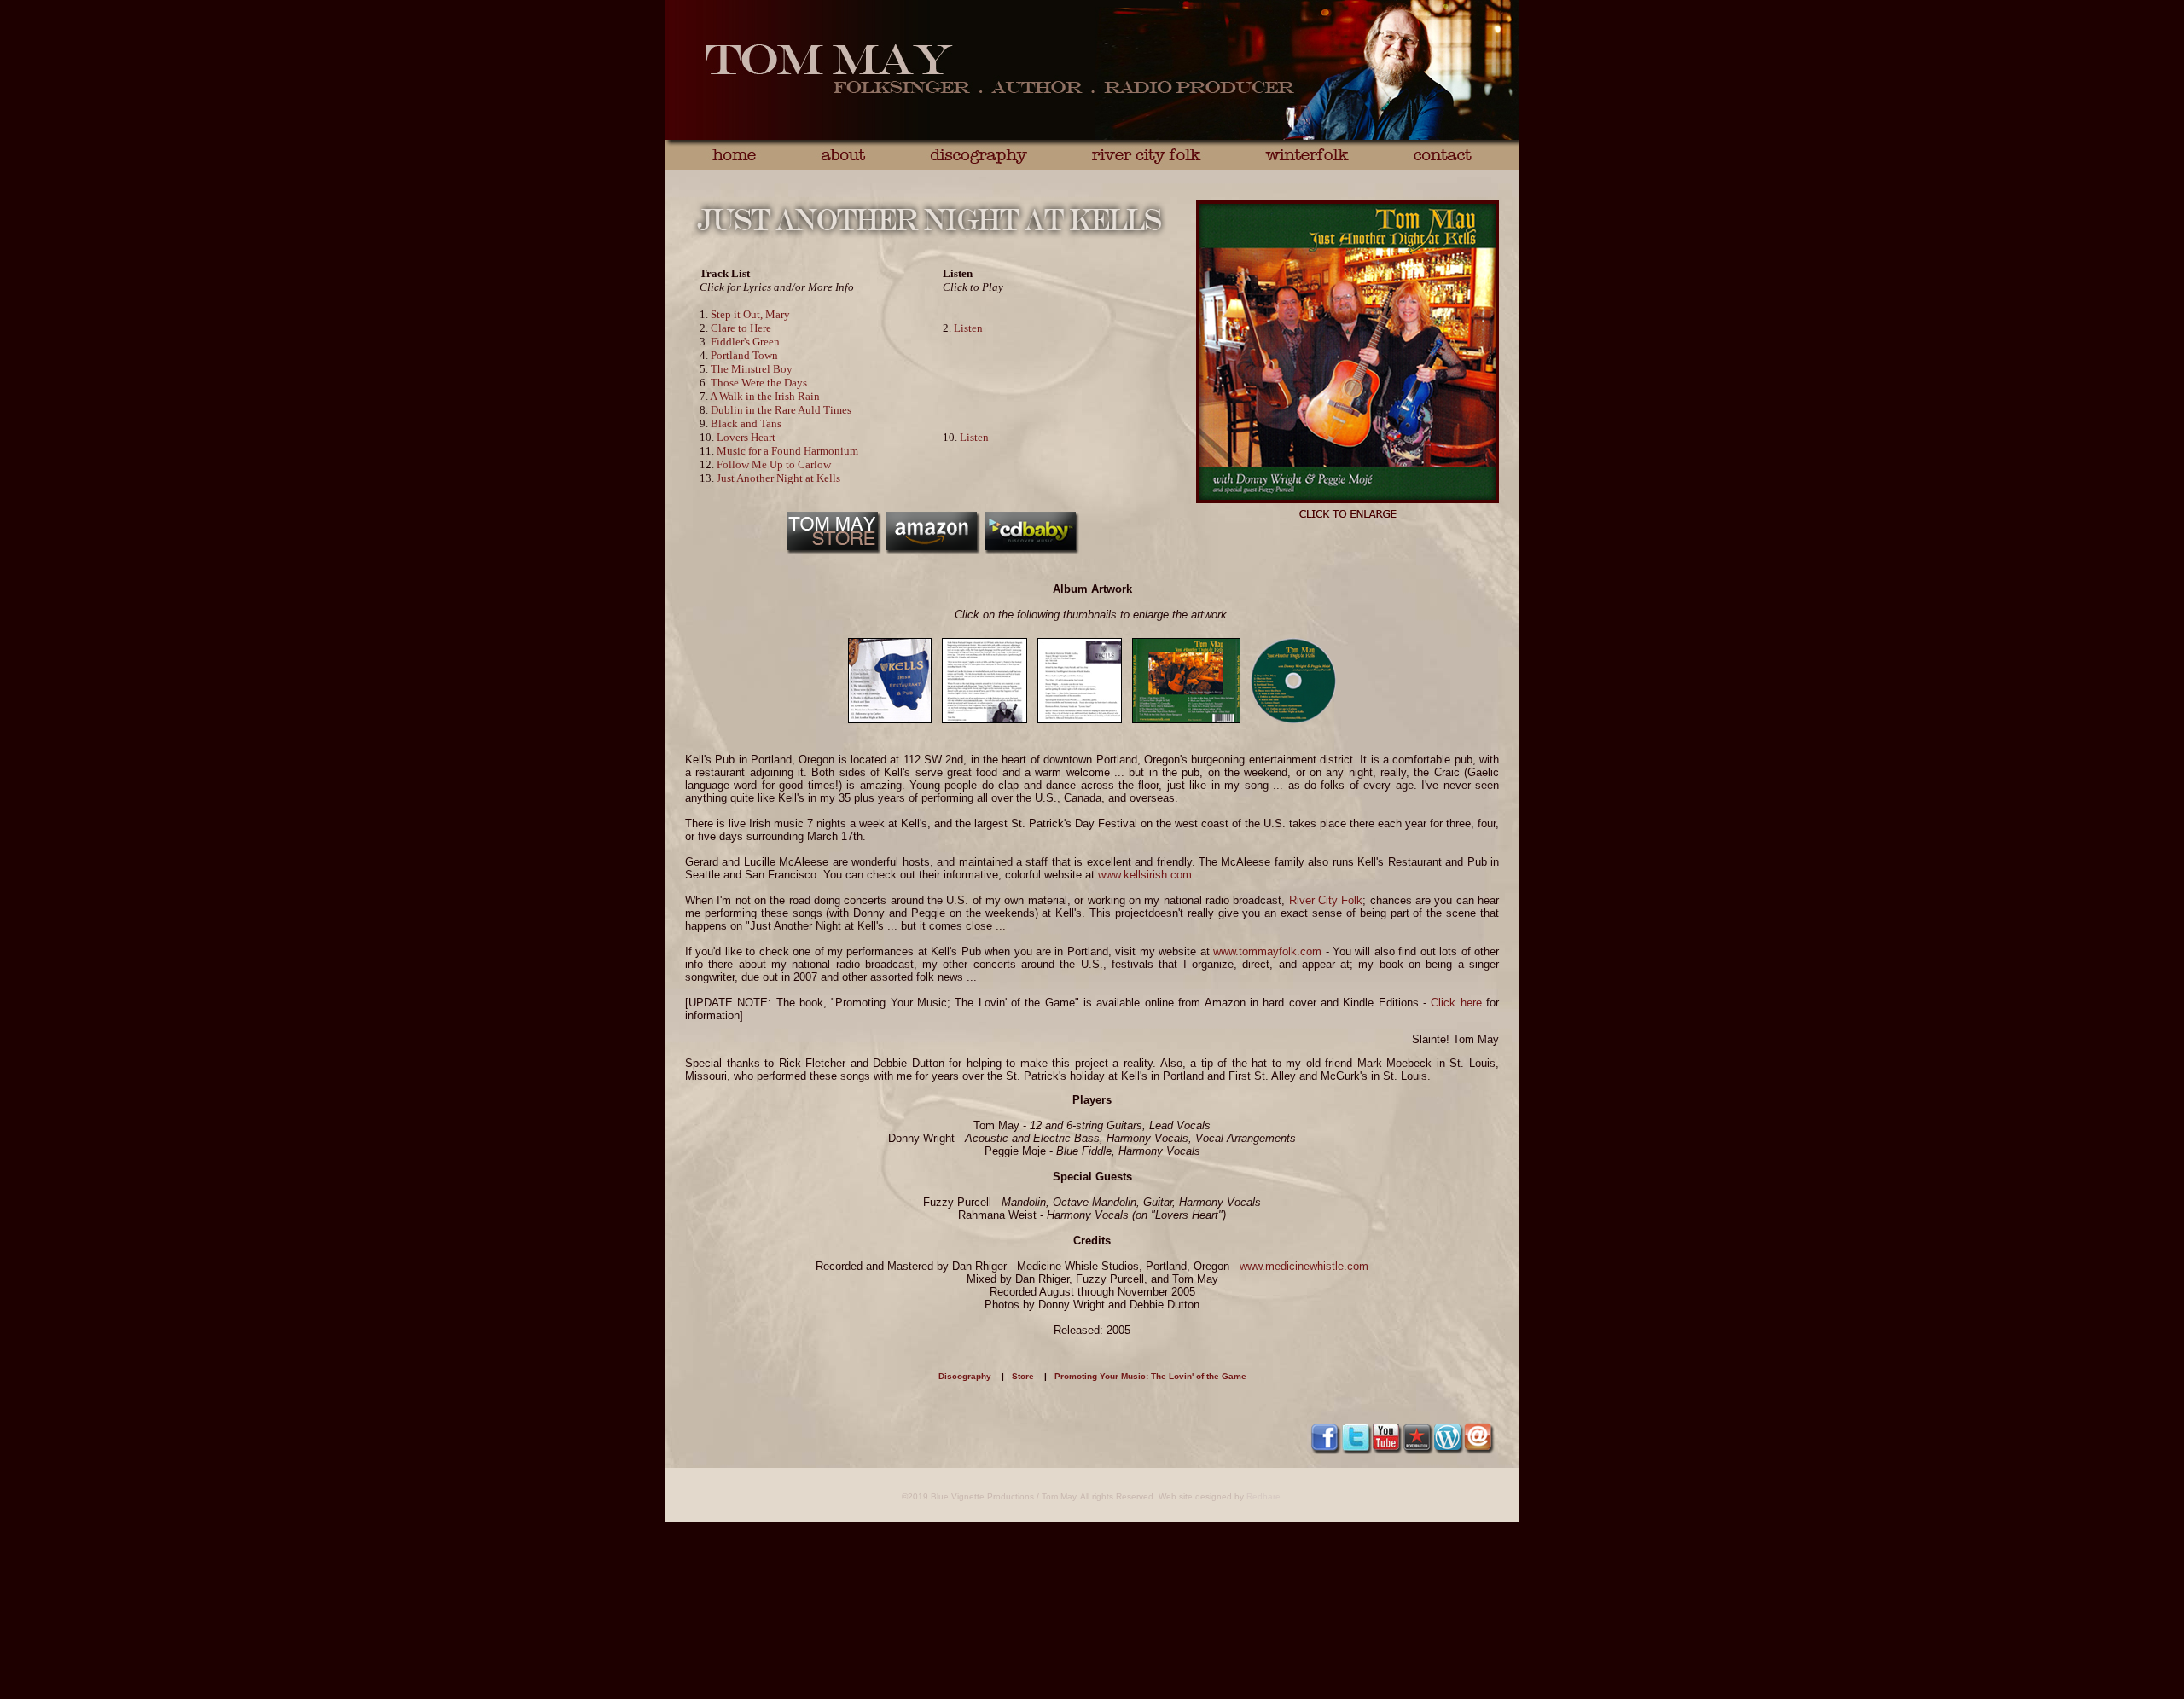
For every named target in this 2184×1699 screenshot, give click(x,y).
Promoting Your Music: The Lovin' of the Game (1150, 1376)
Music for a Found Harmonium (787, 451)
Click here (1456, 1003)
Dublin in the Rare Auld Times (781, 410)
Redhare (1263, 1496)
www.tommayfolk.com (1267, 951)
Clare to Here (741, 328)
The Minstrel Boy (752, 369)
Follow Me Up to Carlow (774, 464)
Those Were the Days (759, 383)
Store (1023, 1376)
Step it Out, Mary (750, 314)
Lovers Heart (746, 437)
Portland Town (744, 355)
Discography (965, 1376)
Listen (968, 328)
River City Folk (1326, 900)
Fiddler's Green (745, 342)
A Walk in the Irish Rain (765, 396)
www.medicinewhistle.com (1304, 1266)
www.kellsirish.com (1145, 875)
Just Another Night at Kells (778, 478)
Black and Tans (746, 423)
